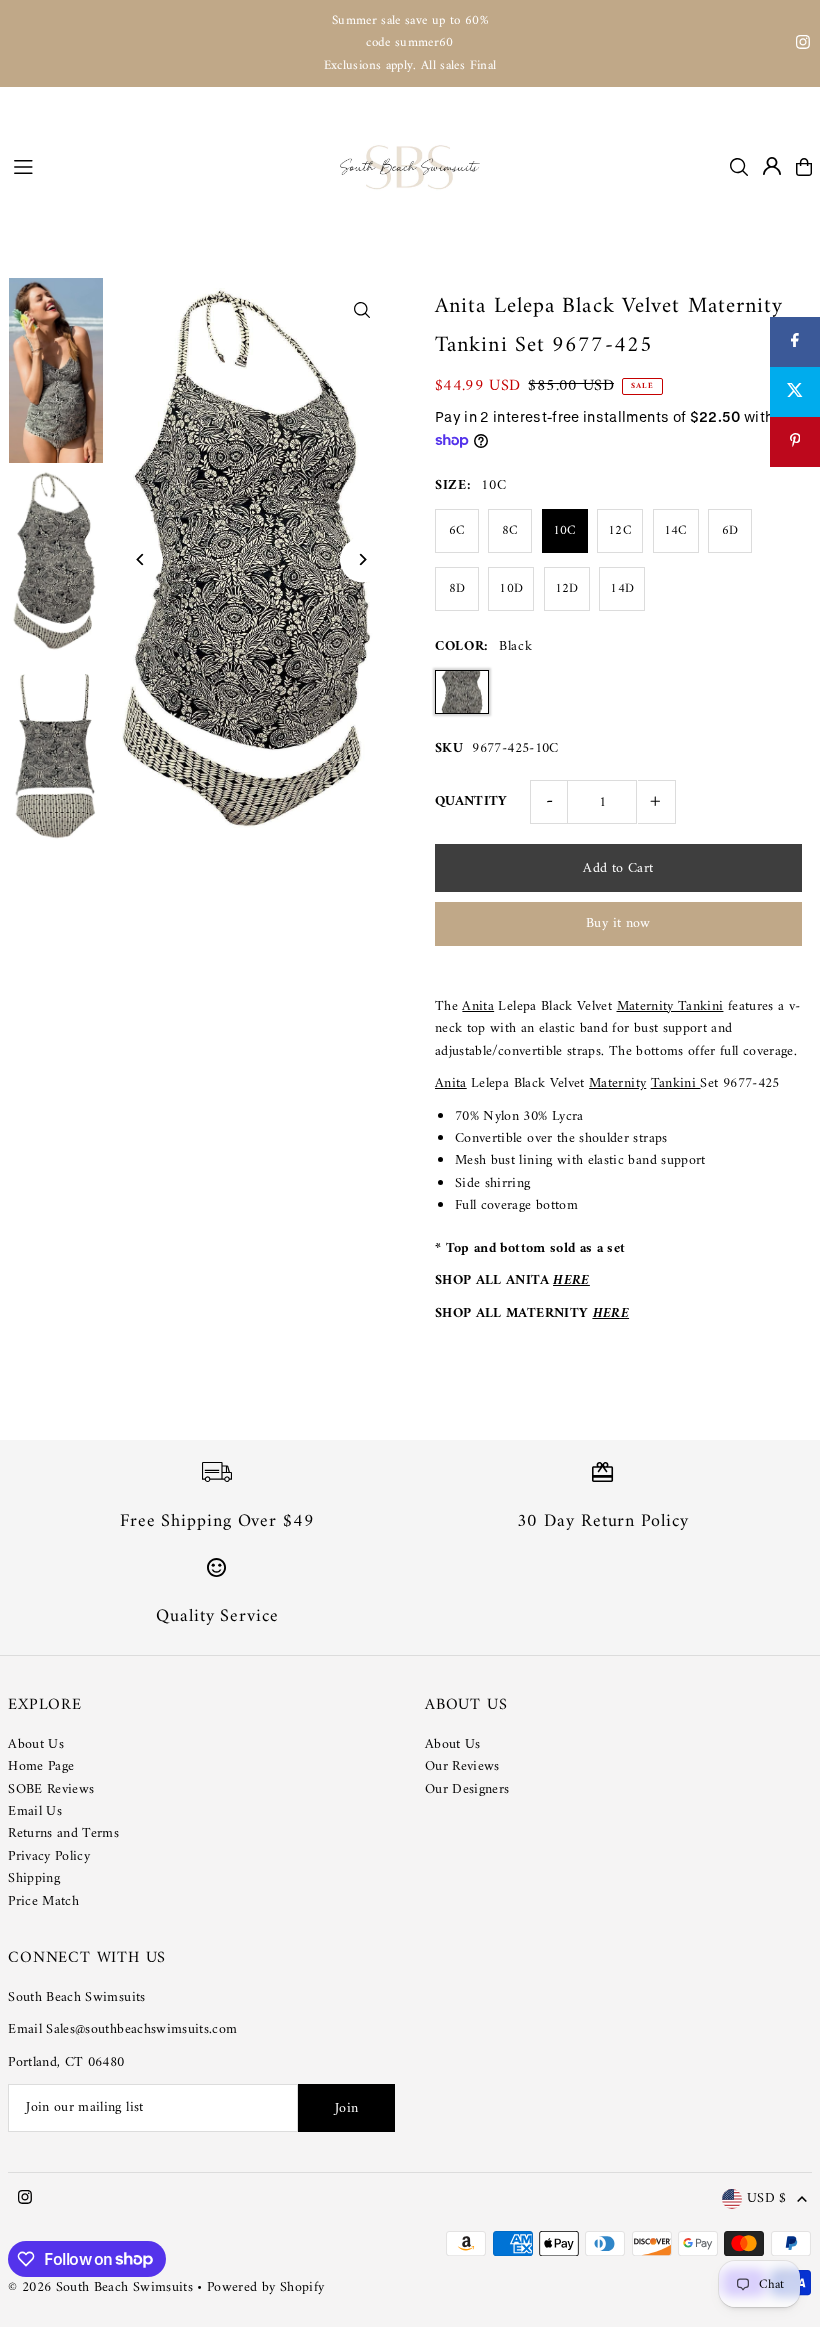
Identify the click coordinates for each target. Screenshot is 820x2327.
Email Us (35, 1811)
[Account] (772, 166)
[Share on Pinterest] (795, 442)
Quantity (471, 801)
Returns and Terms (63, 1833)
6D (730, 530)
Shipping (34, 1878)
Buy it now (618, 923)
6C (457, 530)
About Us (36, 1744)
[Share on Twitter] (795, 392)
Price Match (43, 1901)
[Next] (362, 559)
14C (676, 530)
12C (620, 530)
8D (457, 588)
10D (511, 588)
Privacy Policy (49, 1856)
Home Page (41, 1766)
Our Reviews (462, 1766)
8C (510, 530)
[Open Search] (739, 167)
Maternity (617, 1083)
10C (565, 530)
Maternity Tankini (670, 1006)
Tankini (676, 1083)
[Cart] (804, 167)
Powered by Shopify (265, 2287)
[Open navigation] (167, 166)
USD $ (767, 2199)
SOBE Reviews (51, 1789)
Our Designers (467, 1789)
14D (622, 588)
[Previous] (140, 559)
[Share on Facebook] (795, 342)
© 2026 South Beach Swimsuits (100, 2287)
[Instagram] (803, 45)
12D (567, 588)
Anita (478, 1006)
